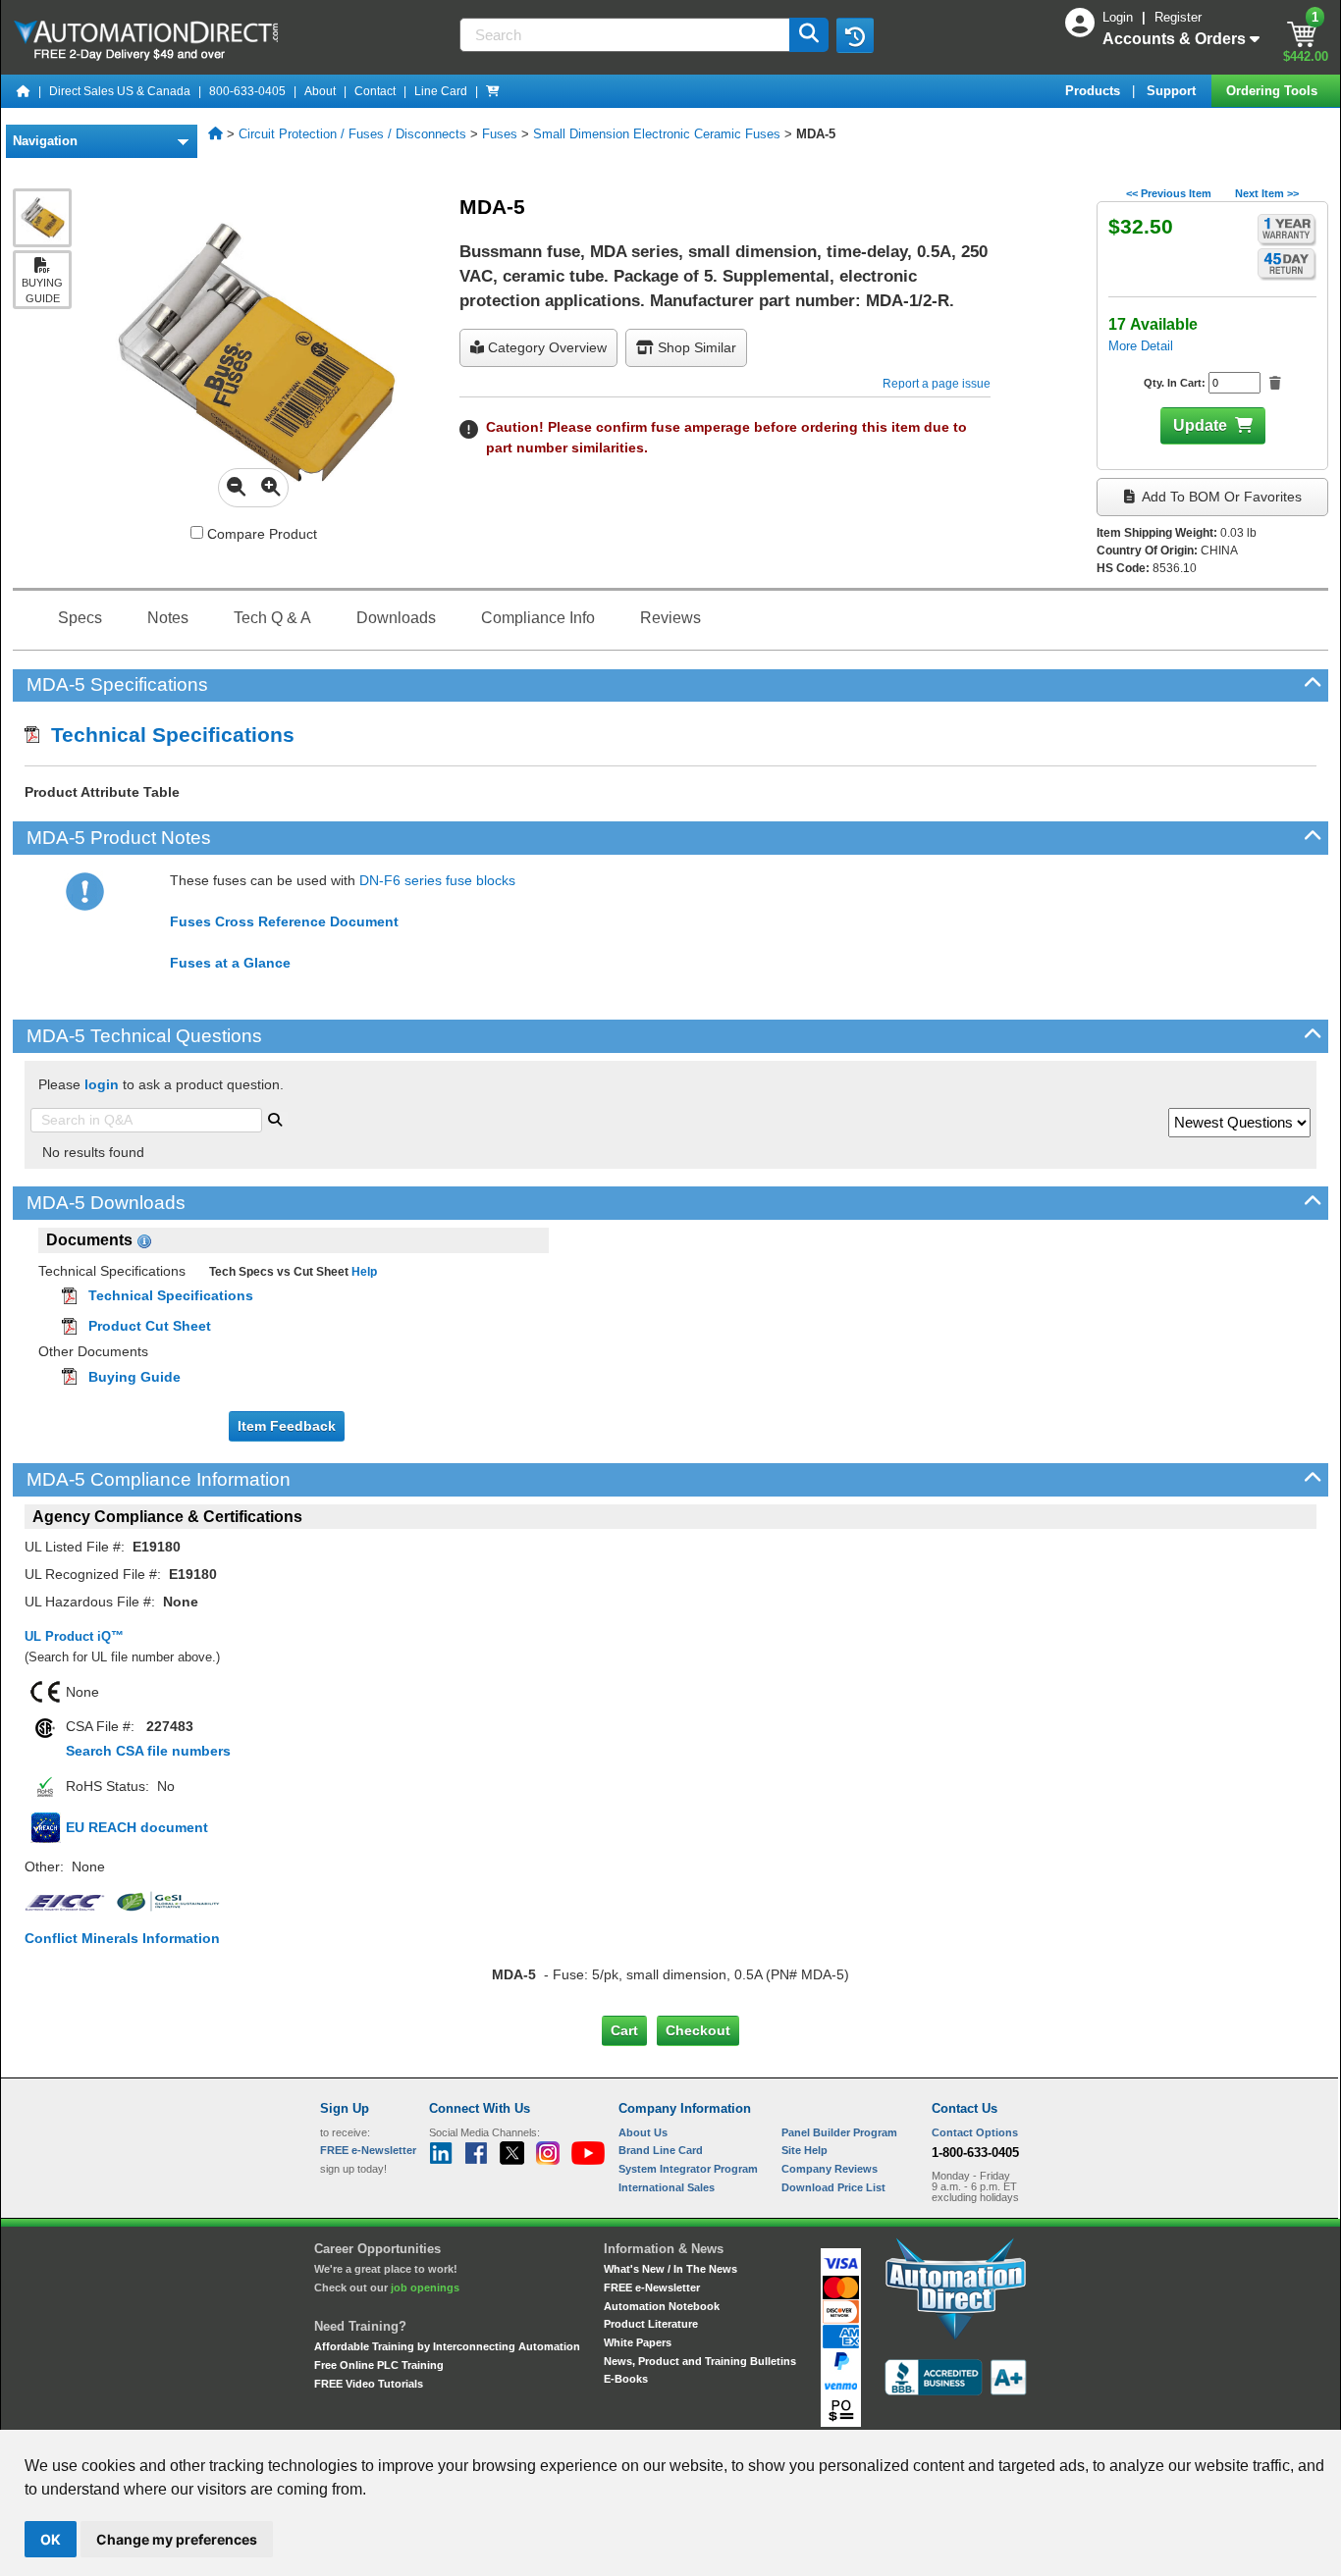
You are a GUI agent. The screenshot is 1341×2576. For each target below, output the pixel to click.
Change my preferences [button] (177, 2539)
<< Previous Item (1169, 193)
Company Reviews (830, 2169)
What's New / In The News (670, 2269)
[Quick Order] (493, 91)
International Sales (667, 2187)
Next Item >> (1267, 193)
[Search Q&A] (275, 1118)
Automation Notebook (662, 2306)
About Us (643, 2132)
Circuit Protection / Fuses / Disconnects (352, 134)
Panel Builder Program (839, 2132)
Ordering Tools (1274, 91)
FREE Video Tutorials (369, 2384)
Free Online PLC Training (379, 2365)
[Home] (24, 91)
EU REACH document (137, 1827)
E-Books (626, 2379)
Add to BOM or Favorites (1220, 497)
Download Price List (833, 2187)
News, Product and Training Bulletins (700, 2361)
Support (1173, 91)
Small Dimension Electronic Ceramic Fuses (657, 134)
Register (1178, 17)
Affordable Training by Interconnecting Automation (447, 2346)
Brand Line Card (661, 2150)
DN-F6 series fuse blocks (437, 880)
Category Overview (545, 347)
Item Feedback (287, 1426)
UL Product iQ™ (74, 1636)
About (320, 91)
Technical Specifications (167, 735)
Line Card (441, 91)
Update (1200, 425)
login (102, 1084)
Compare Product (260, 534)
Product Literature (651, 2324)
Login (1120, 17)
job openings (425, 2287)
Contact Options (975, 2132)
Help (363, 1272)
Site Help (805, 2150)
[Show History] (855, 35)
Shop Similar (695, 347)
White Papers (638, 2342)
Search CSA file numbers (148, 1751)
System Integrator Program (688, 2169)
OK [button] (51, 2539)
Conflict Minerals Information (122, 1938)
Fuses (500, 134)
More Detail (1141, 346)
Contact (375, 91)
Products (1095, 91)
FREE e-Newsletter (652, 2287)
